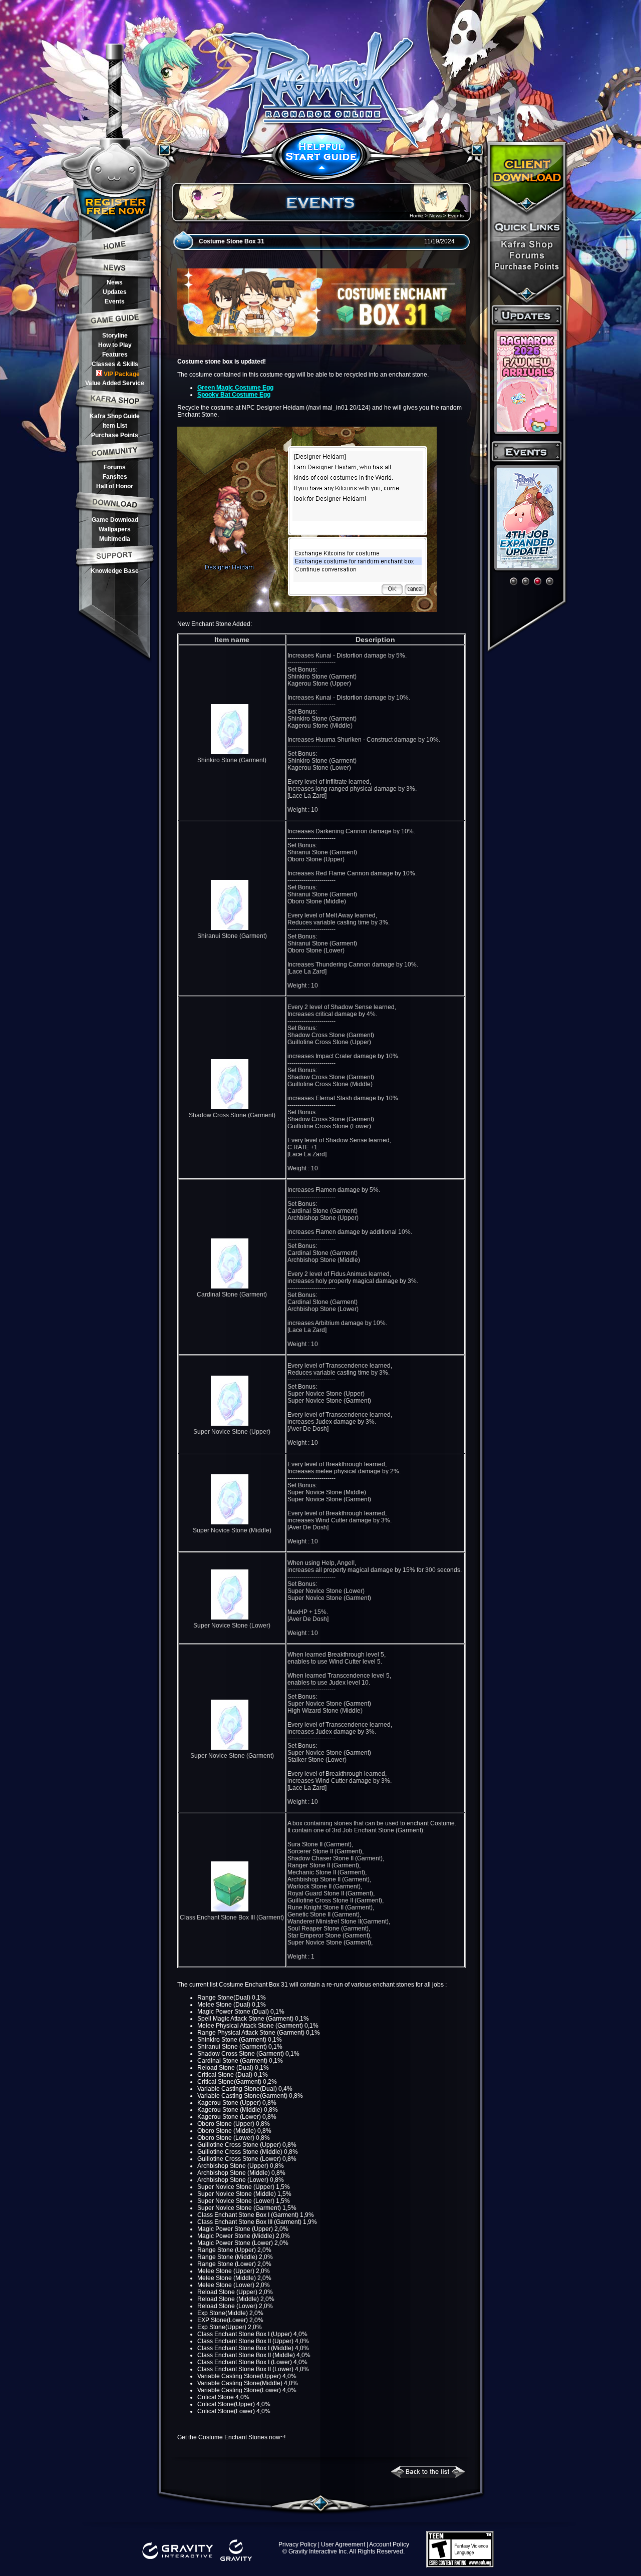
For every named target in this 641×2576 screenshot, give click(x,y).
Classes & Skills (115, 364)
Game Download (115, 520)
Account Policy (389, 2544)
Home (416, 216)
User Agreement (343, 2544)
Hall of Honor (115, 486)
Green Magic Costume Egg (235, 388)
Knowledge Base (115, 571)
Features (115, 355)
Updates (115, 292)
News (115, 282)
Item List (115, 426)
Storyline (115, 336)
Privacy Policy (297, 2544)
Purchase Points (115, 435)
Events (115, 301)
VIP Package (122, 374)
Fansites (115, 477)
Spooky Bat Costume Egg (234, 395)
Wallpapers (115, 529)
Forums (115, 467)
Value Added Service (115, 383)
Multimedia (115, 539)
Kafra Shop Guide (115, 416)
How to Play (115, 345)
